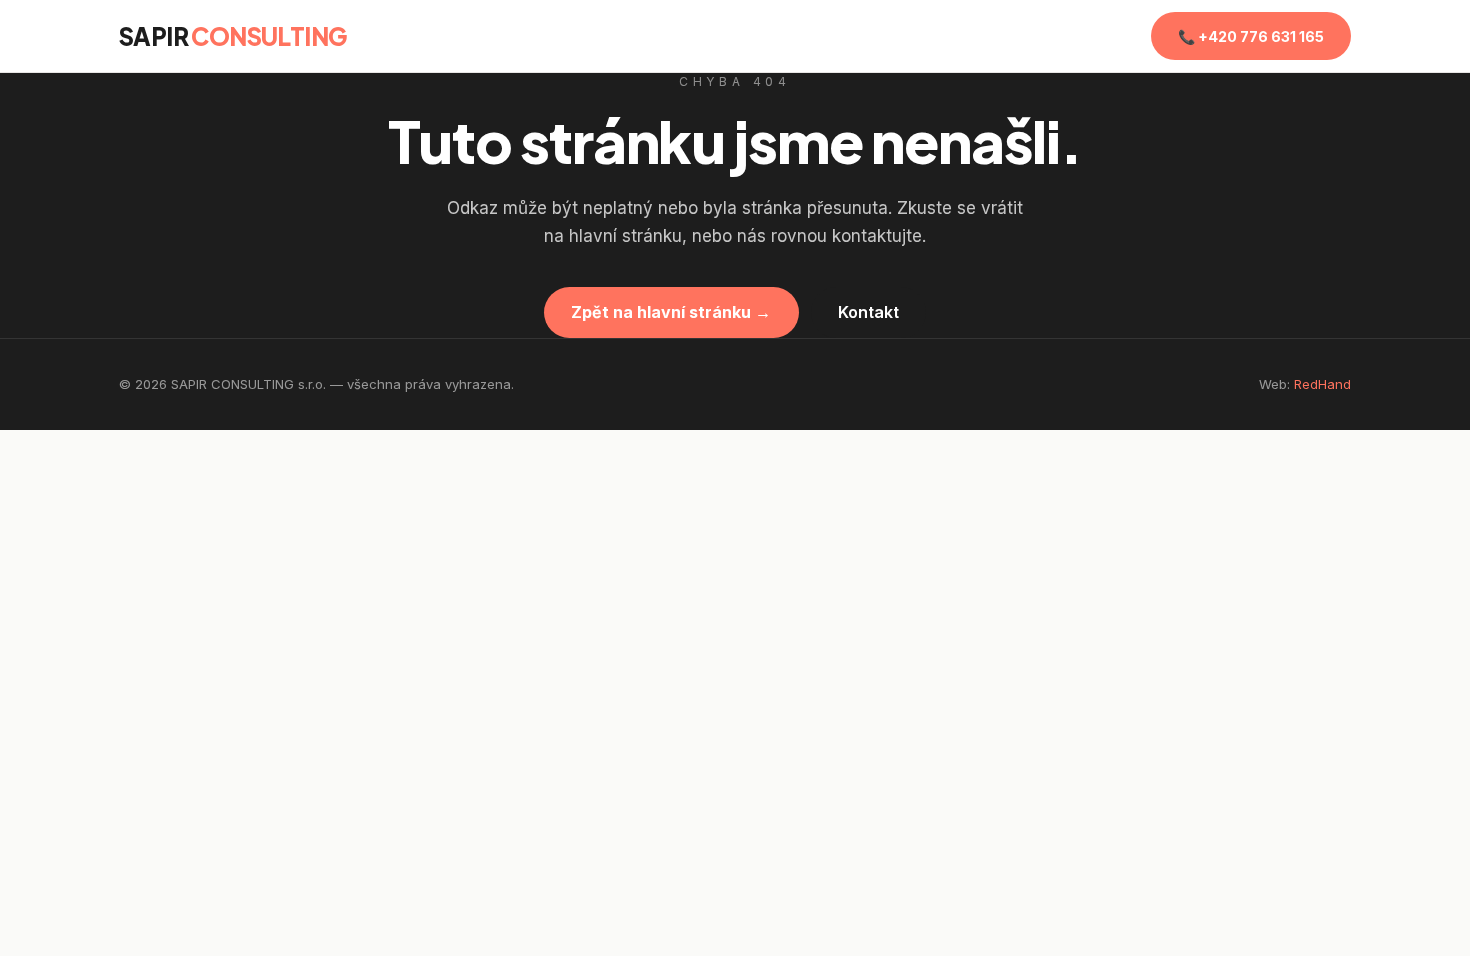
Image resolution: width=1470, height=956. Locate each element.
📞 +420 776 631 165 (1251, 36)
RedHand (1322, 384)
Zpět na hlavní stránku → (671, 312)
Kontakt (868, 312)
